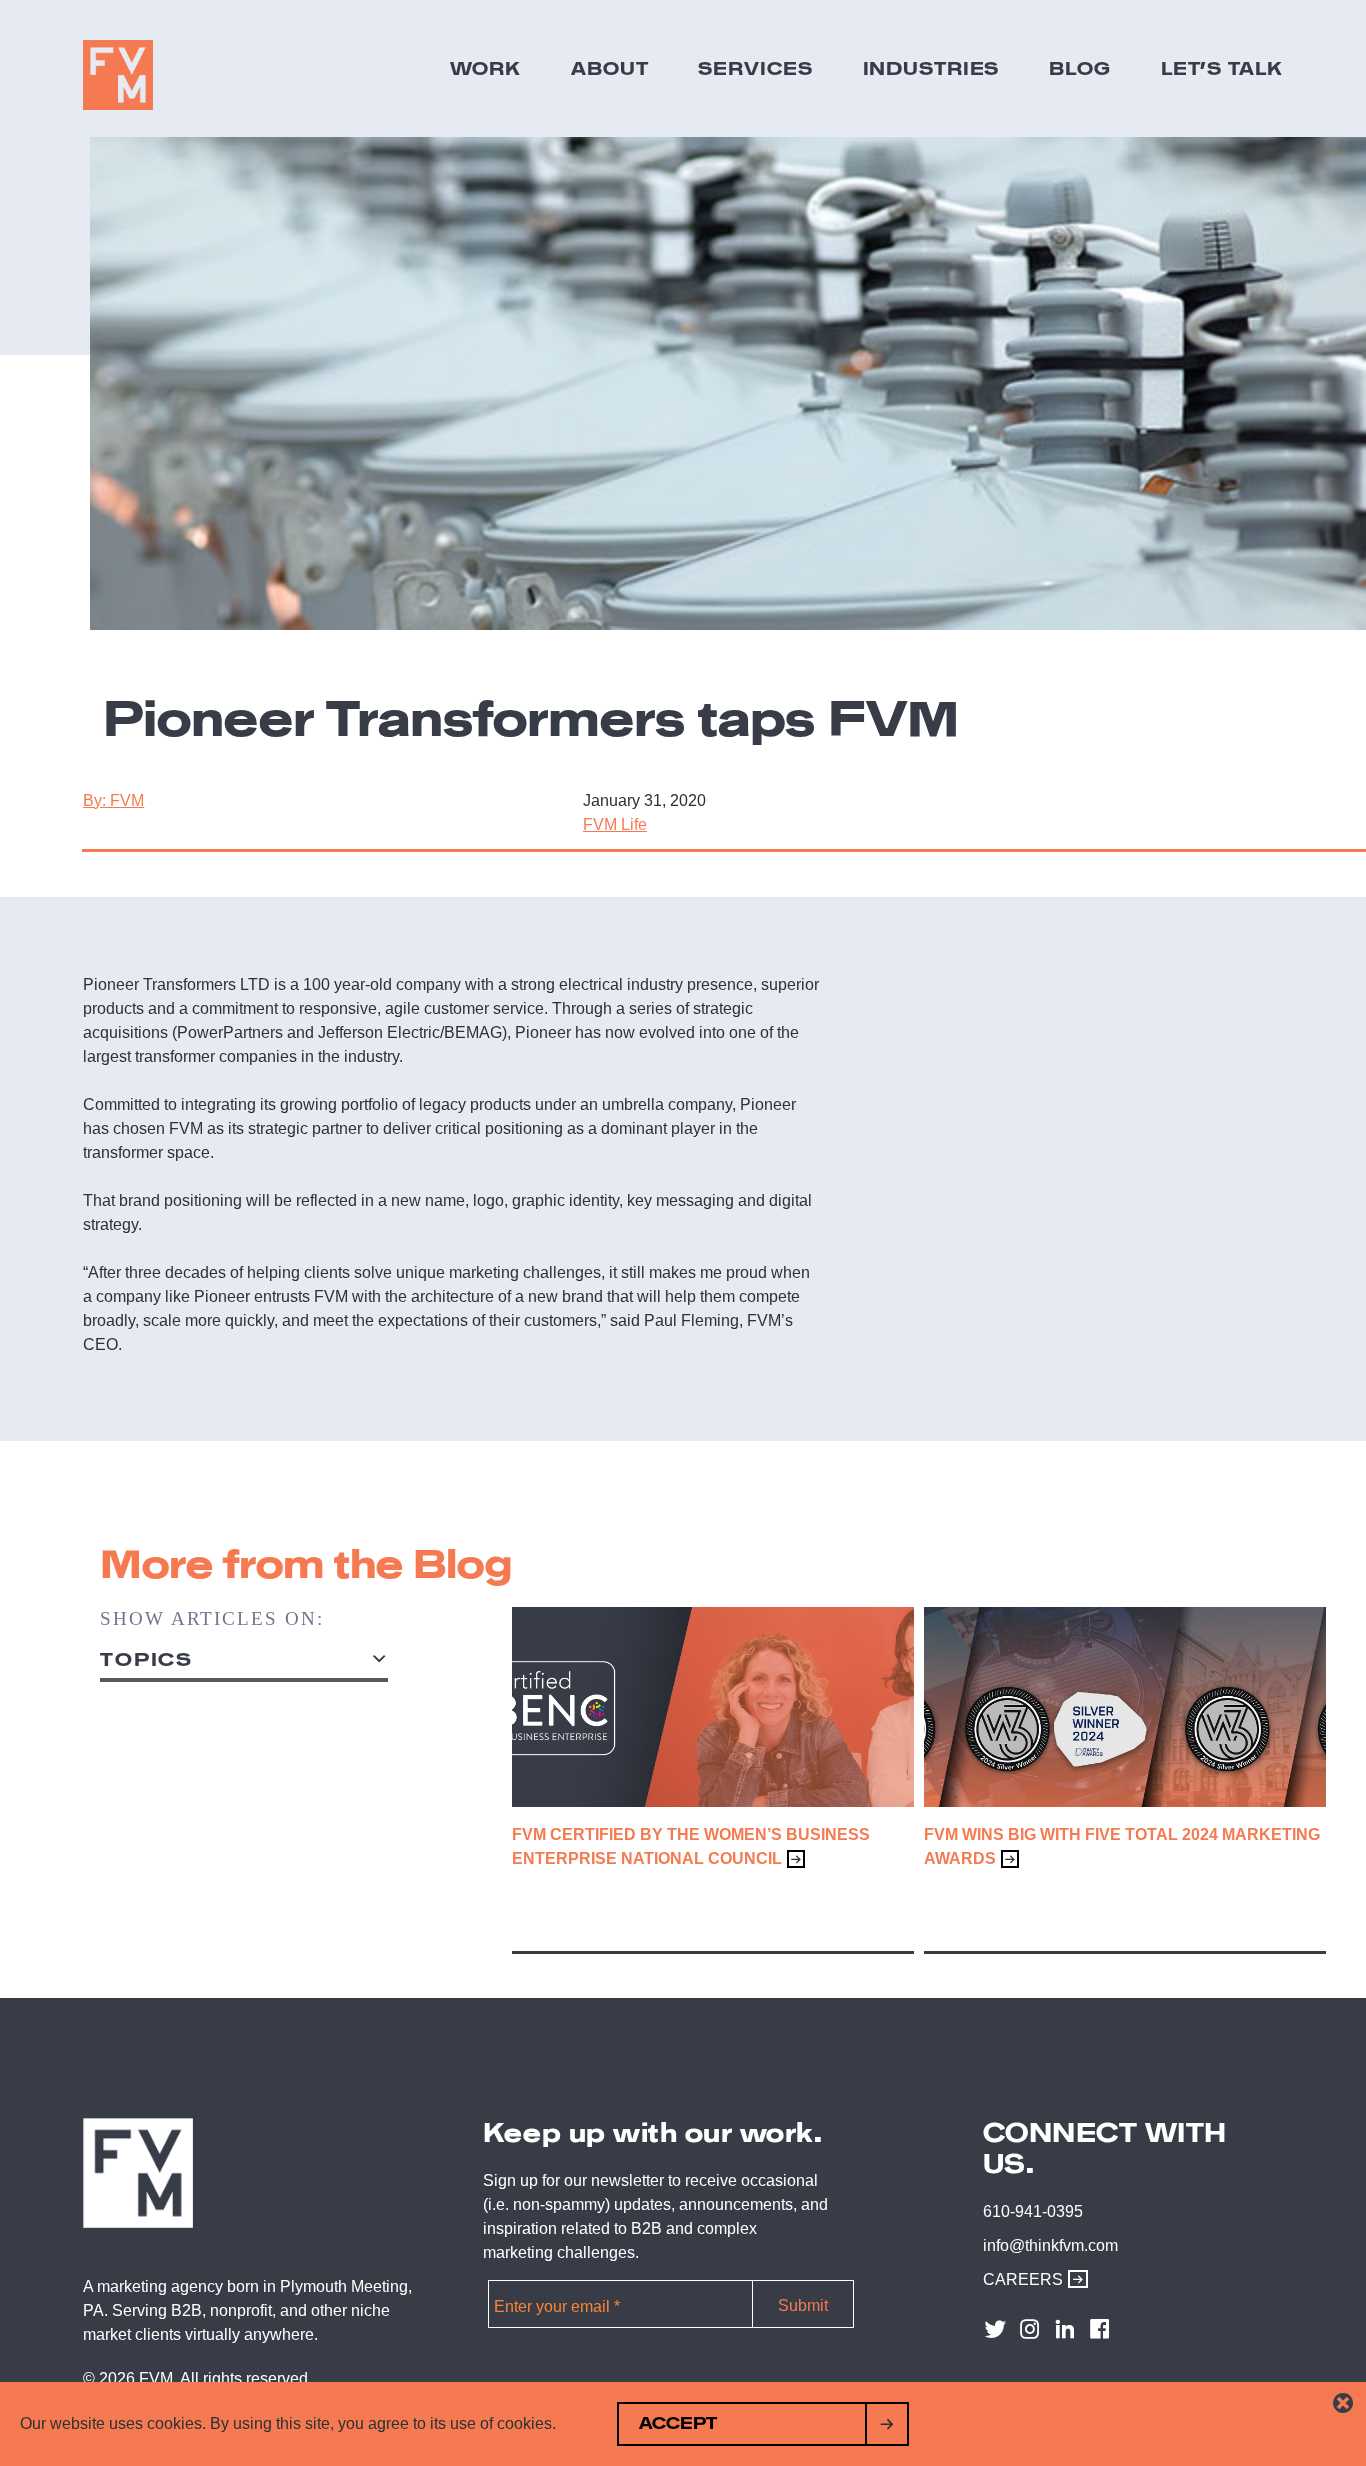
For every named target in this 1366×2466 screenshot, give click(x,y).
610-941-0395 (1033, 2211)
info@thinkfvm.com (1050, 2245)
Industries (931, 68)
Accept (678, 2423)
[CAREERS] (1073, 2279)
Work (486, 68)
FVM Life (615, 824)
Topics (146, 1659)
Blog (1080, 68)
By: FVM (113, 800)
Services (755, 68)
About (609, 68)
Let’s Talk (1222, 68)
